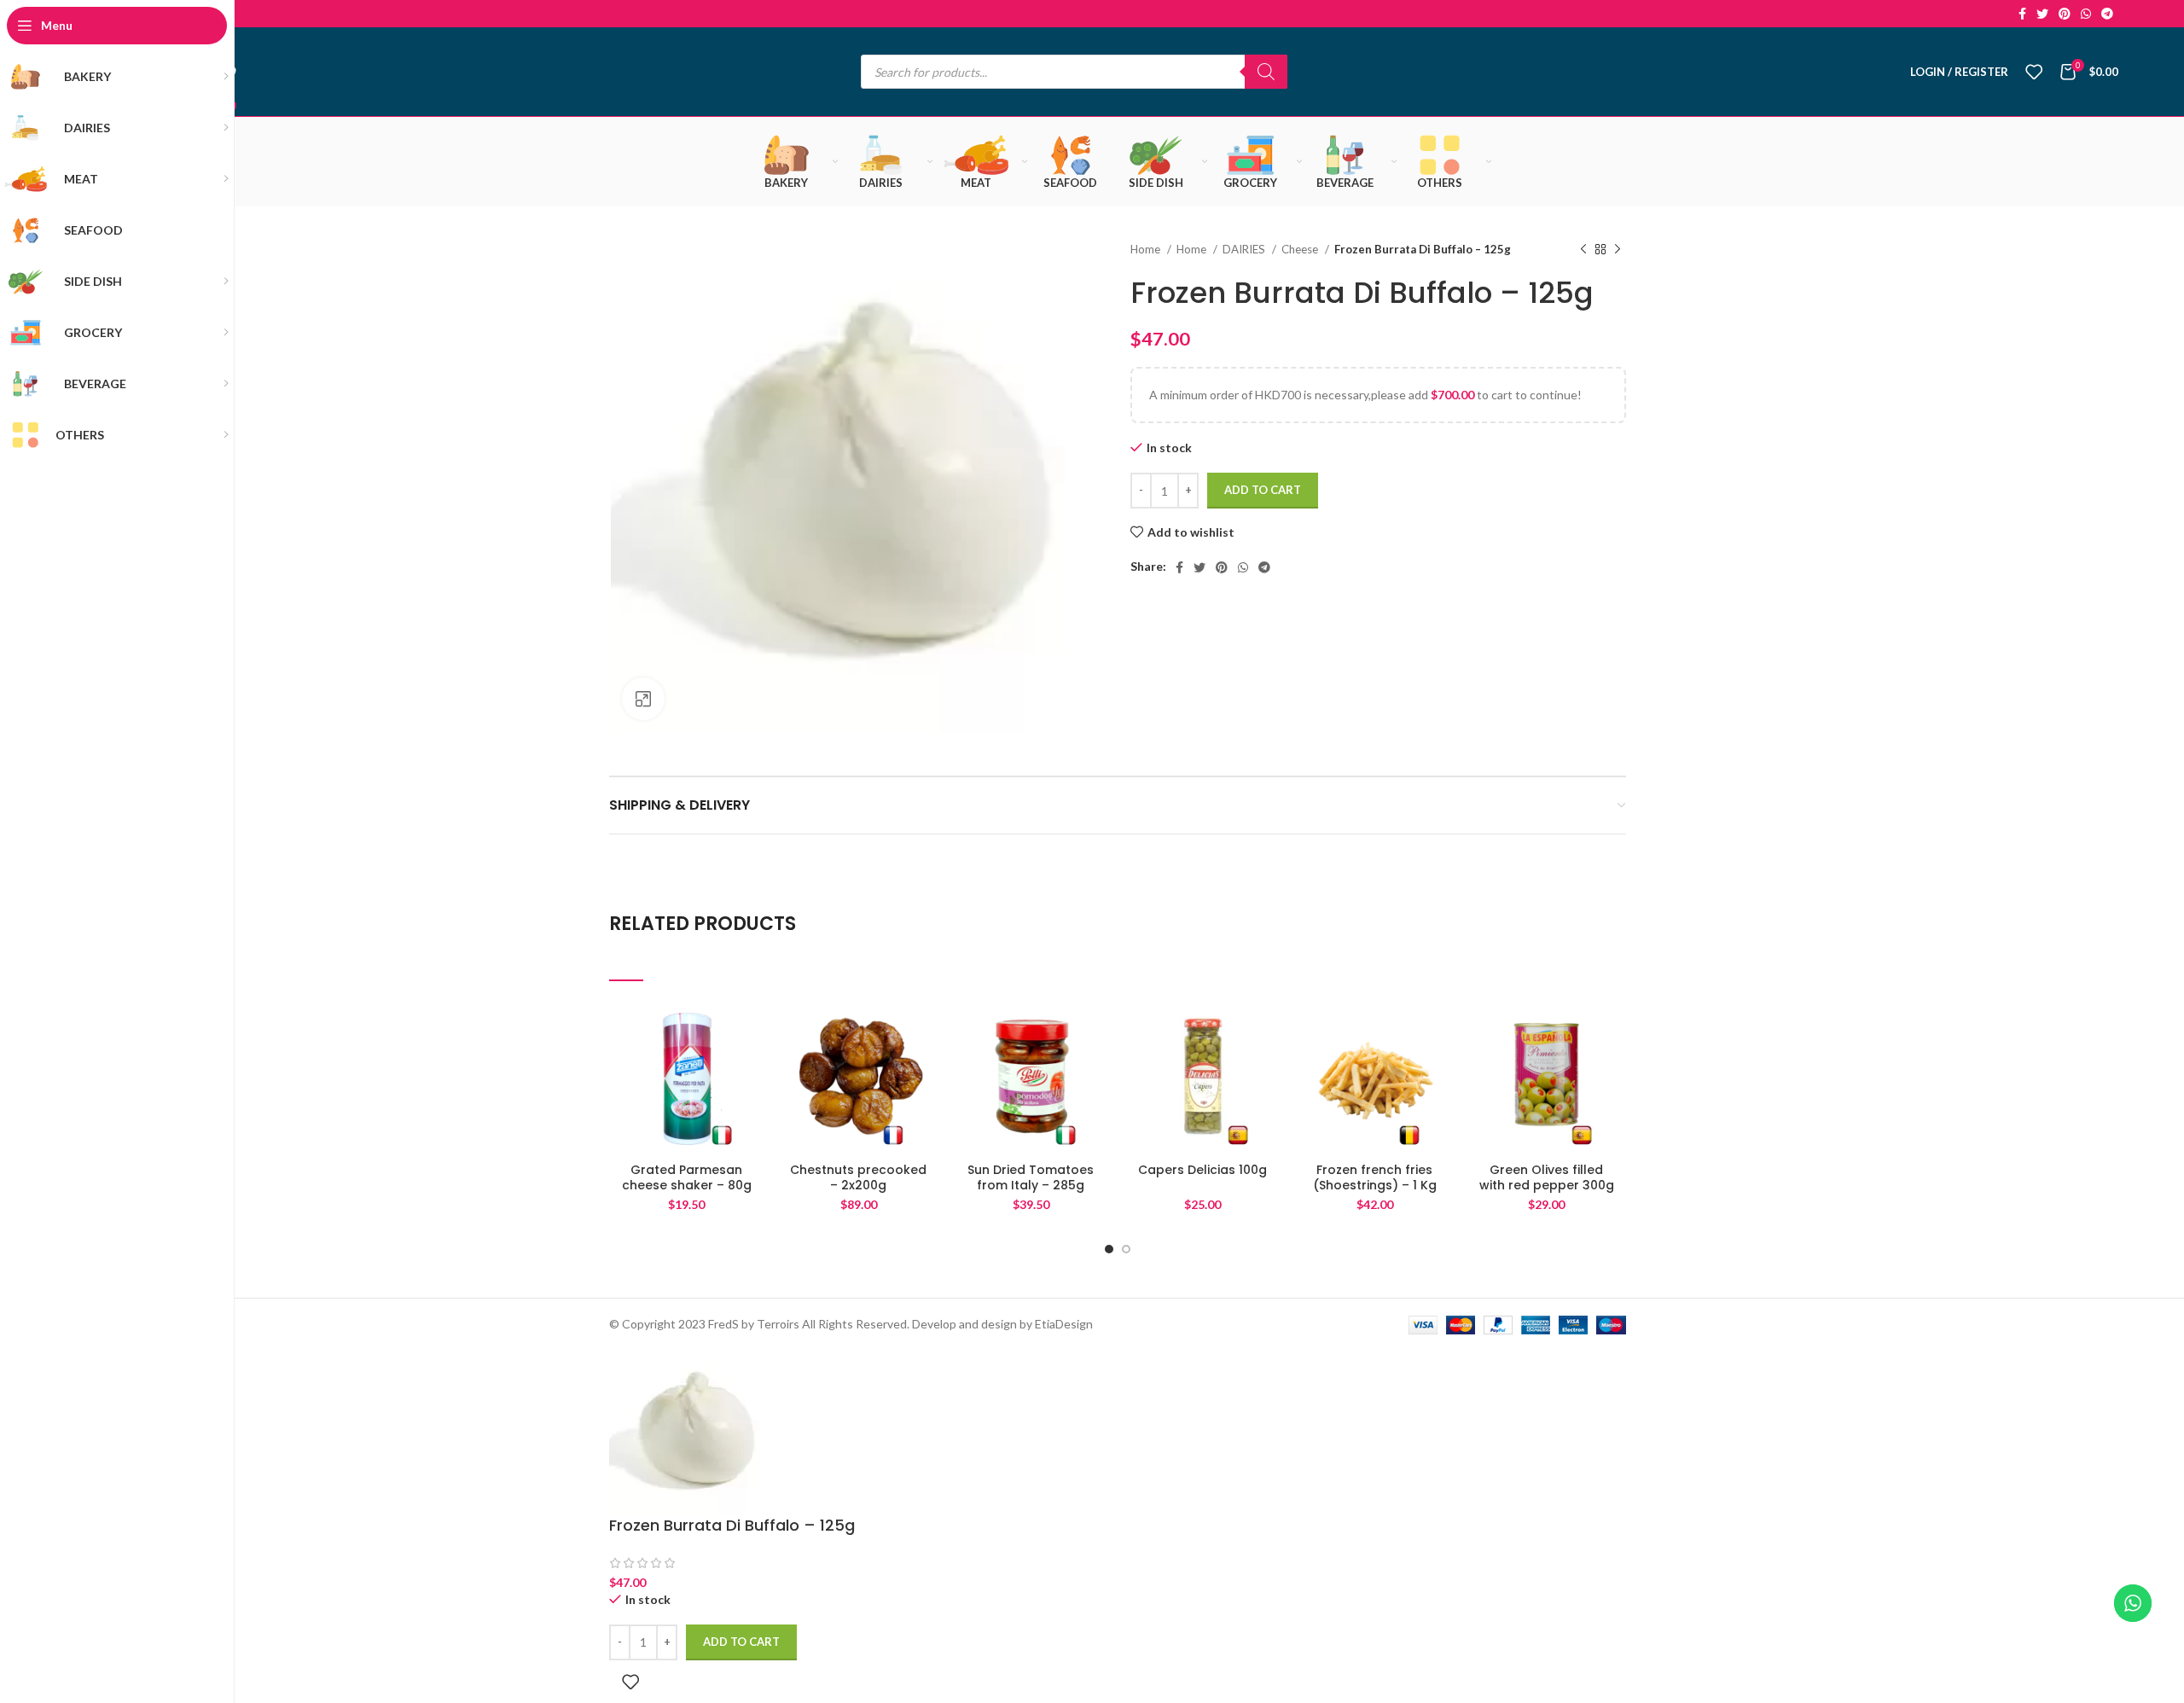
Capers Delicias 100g (1202, 1170)
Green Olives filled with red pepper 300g (1547, 1177)
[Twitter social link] (2042, 14)
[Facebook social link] (2022, 14)
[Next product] (1618, 250)
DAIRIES (1245, 249)
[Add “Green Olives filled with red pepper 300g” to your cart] (1612, 1065)
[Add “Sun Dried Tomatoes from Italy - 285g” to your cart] (1095, 1065)
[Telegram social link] (2107, 14)
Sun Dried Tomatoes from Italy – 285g (1031, 1177)
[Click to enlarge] (643, 699)
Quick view (752, 1104)
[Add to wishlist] (752, 1027)
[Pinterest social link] (2065, 14)
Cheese (1301, 249)
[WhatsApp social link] (2086, 14)
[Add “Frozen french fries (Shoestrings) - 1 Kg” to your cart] (1439, 1065)
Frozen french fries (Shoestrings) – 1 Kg (1375, 1177)
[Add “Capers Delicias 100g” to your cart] (1268, 1065)
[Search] (1266, 72)
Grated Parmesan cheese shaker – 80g (687, 1177)
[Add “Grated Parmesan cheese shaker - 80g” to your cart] (752, 1065)
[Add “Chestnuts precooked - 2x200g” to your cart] (923, 1065)
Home (1147, 249)
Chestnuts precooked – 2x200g (858, 1177)
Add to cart (1263, 490)
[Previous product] (1583, 250)
